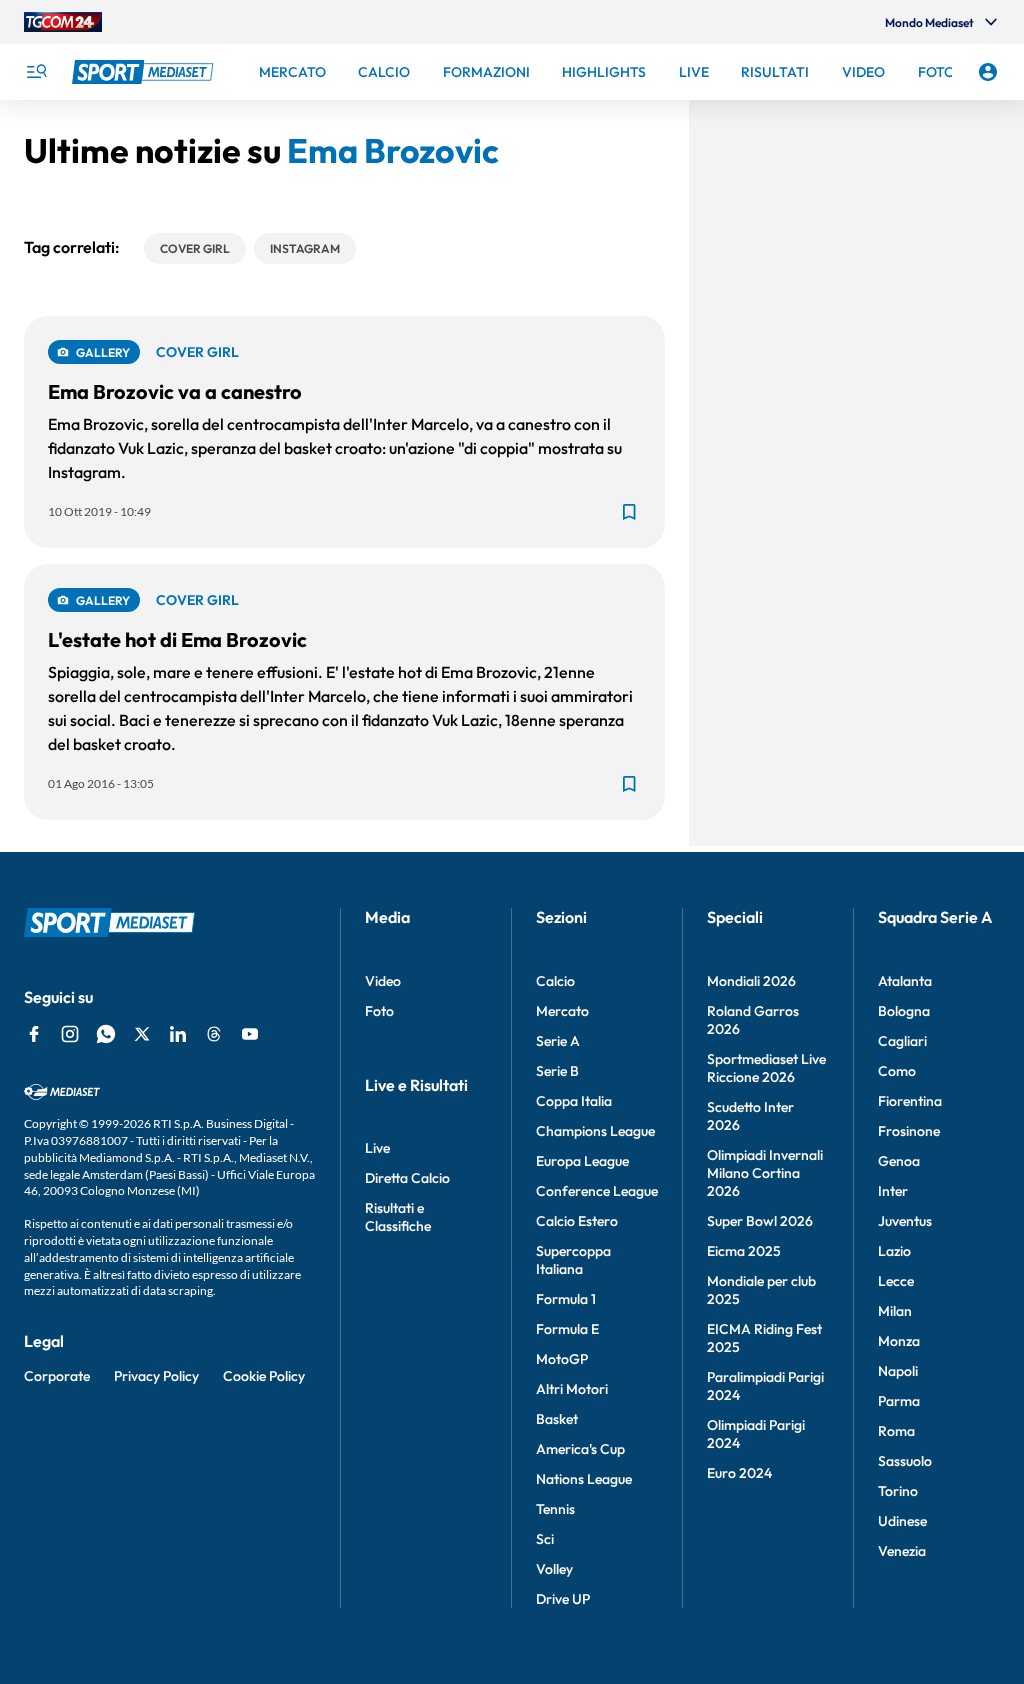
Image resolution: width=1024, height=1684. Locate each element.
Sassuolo (905, 1461)
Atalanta (905, 981)
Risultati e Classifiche (398, 1217)
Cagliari (902, 1041)
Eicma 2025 (744, 1251)
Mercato (562, 1011)
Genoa (899, 1161)
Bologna (904, 1011)
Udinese (902, 1521)
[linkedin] (178, 1034)
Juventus (905, 1221)
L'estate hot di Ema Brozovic (177, 639)
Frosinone (909, 1131)
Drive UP (563, 1599)
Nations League (584, 1479)
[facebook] (34, 1034)
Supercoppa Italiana (573, 1260)
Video (383, 981)
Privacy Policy (156, 1376)
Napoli (898, 1371)
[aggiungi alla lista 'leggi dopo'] (629, 512)
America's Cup (580, 1449)
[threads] (214, 1034)
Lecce (896, 1281)
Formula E (567, 1329)
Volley (554, 1569)
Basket (557, 1419)
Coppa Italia (574, 1101)
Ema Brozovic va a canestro (175, 391)
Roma (896, 1431)
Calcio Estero (577, 1221)
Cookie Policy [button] (264, 1376)
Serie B (557, 1071)
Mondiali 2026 (751, 981)
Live (377, 1148)
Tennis (555, 1509)
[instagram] (70, 1034)
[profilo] (988, 72)
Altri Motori (572, 1389)
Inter (893, 1191)
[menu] (36, 72)
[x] (142, 1034)
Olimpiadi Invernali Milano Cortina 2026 (765, 1173)
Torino (898, 1491)
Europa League (582, 1161)
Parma (899, 1401)
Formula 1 (566, 1299)
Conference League (597, 1191)
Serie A (558, 1041)
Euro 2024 (739, 1473)
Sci (545, 1539)
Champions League (595, 1131)
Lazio (894, 1251)
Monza (899, 1341)
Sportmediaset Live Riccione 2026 (766, 1068)
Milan (895, 1311)
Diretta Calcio (407, 1178)
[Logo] (145, 72)
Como (897, 1071)
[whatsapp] (106, 1034)
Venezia (902, 1551)
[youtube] (250, 1034)
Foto (379, 1011)
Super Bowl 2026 (760, 1221)
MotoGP (562, 1359)
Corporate (57, 1376)
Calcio (555, 981)
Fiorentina (910, 1101)
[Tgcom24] (63, 22)
